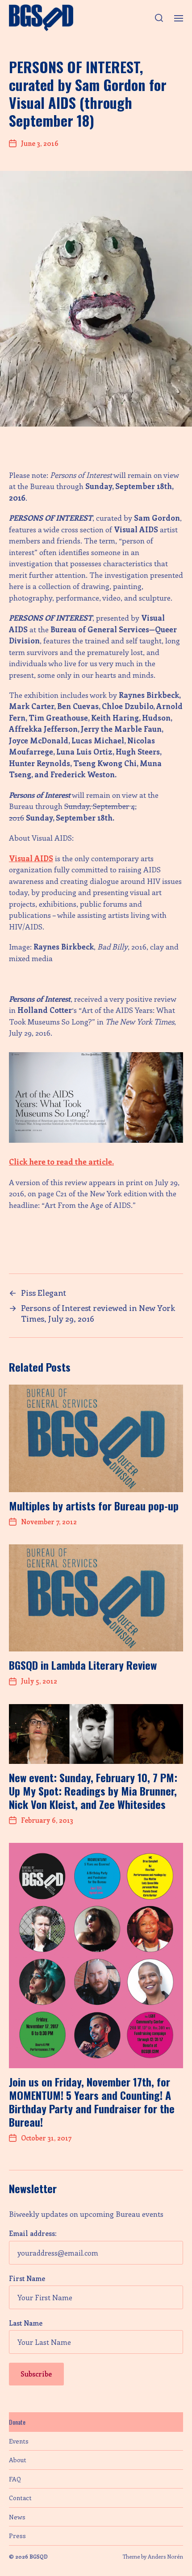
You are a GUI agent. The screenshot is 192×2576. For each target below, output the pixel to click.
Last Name (26, 2323)
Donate (17, 2422)
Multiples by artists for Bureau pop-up (94, 1506)
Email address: (33, 2233)
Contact (20, 2498)
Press (17, 2536)
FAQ (15, 2479)
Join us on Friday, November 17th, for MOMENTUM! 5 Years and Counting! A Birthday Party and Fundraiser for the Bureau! (92, 2102)
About (18, 2460)
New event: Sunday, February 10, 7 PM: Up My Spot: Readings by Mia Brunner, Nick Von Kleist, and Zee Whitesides (93, 1791)
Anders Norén (165, 2556)
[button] (159, 18)
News (17, 2517)
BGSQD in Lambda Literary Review (83, 1665)
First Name (27, 2278)
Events (19, 2441)
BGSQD (39, 2556)
